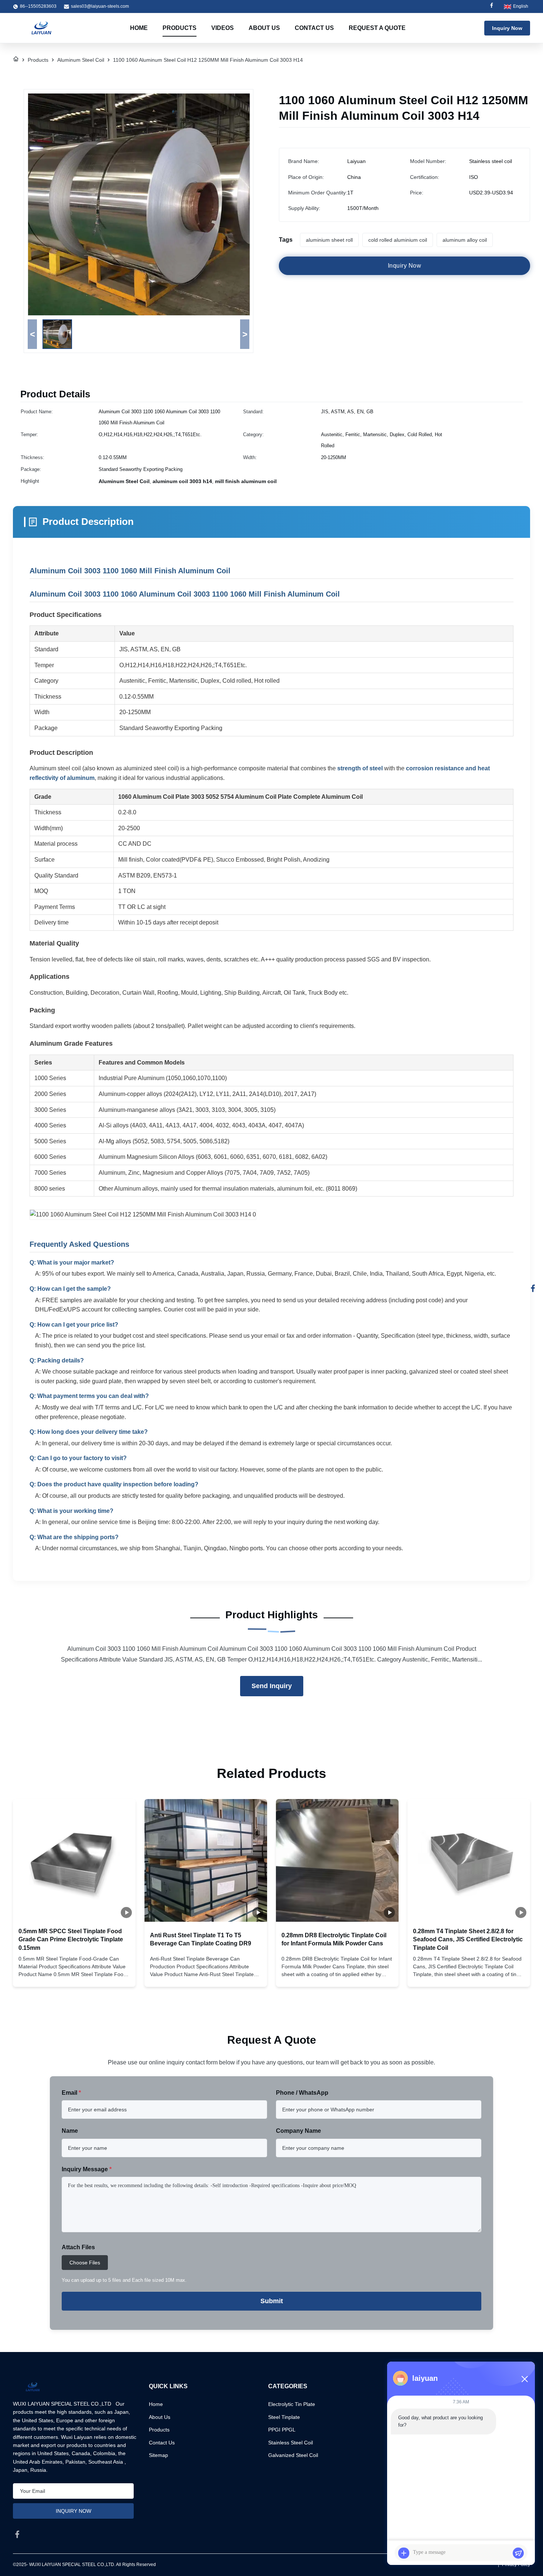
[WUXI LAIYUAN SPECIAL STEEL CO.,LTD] (41, 28)
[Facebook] (492, 6)
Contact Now (74, 1975)
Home (139, 28)
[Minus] (525, 2379)
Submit (272, 2301)
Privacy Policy (516, 2565)
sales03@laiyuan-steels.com (100, 6)
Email (71, 2093)
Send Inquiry (272, 1686)
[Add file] (404, 2553)
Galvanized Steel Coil (293, 2455)
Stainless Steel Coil (291, 2443)
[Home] (16, 60)
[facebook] (17, 2534)
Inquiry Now (507, 28)
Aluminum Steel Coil (81, 60)
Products (180, 28)
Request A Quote (377, 28)
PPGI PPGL (282, 2430)
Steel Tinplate (284, 2417)
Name (70, 2131)
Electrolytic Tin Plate (292, 2404)
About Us (264, 28)
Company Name (298, 2131)
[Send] (518, 2553)
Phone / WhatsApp (302, 2093)
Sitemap (158, 2455)
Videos (223, 28)
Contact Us (314, 28)
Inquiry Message (87, 2169)
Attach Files (78, 2247)
